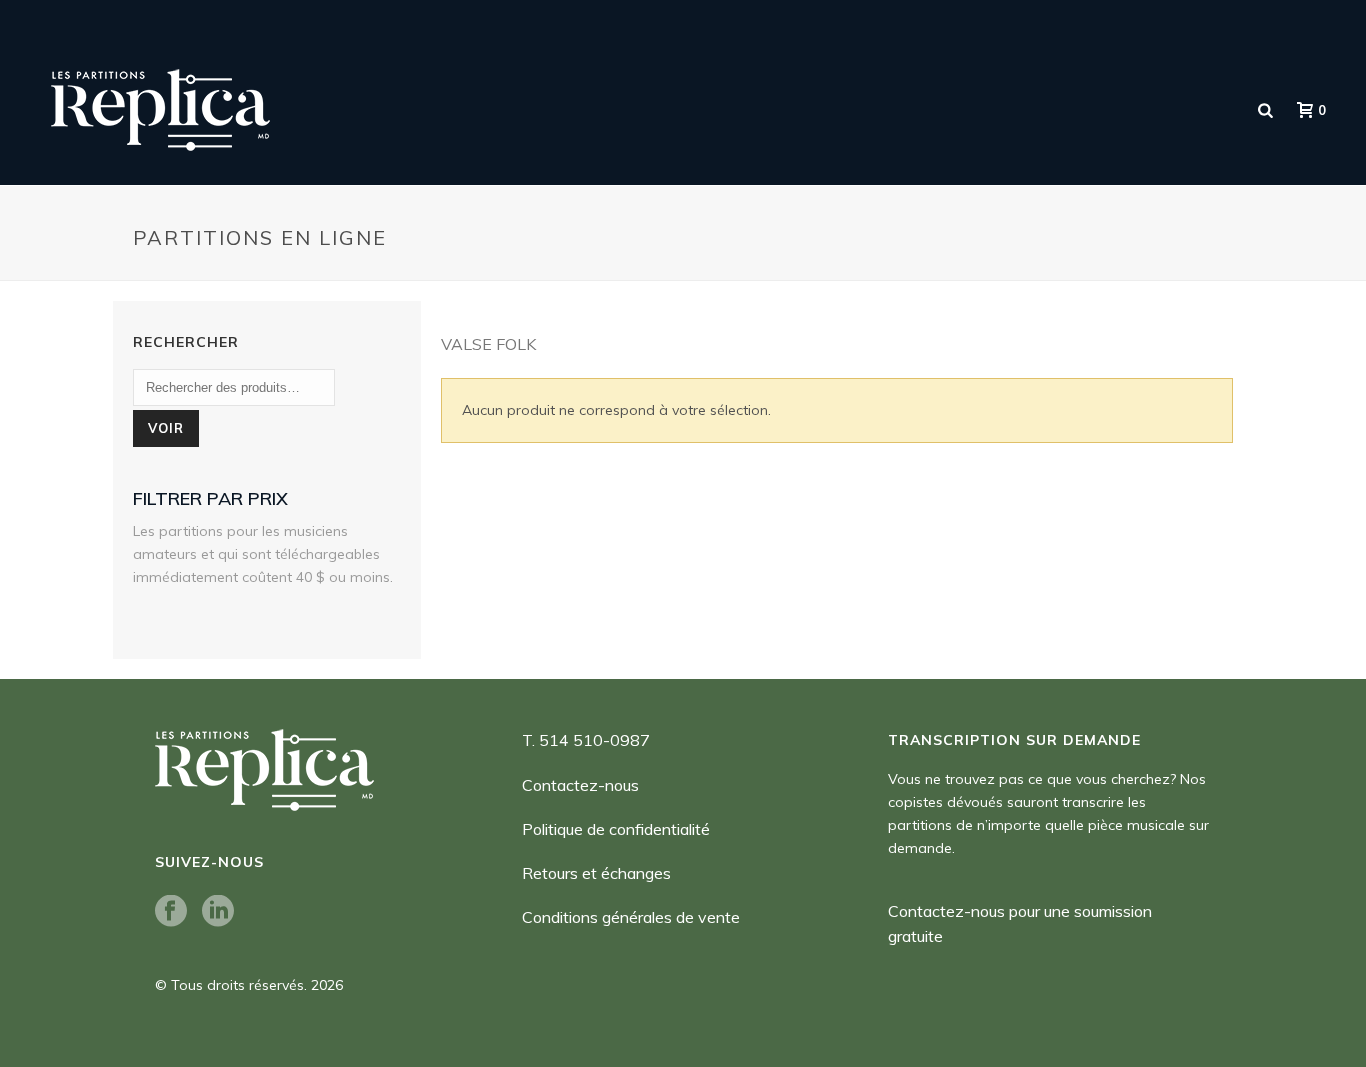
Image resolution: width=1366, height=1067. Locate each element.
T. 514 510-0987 (586, 740)
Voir (166, 428)
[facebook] (171, 912)
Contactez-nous (580, 785)
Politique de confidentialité (616, 829)
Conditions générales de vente (631, 917)
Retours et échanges (596, 873)
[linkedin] (218, 912)
